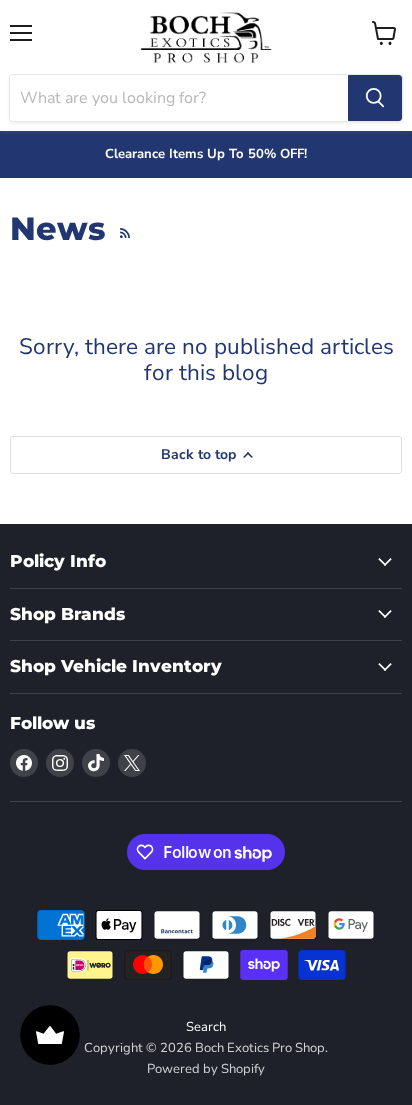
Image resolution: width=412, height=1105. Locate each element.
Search (206, 1027)
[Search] (375, 98)
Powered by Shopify (206, 1069)
